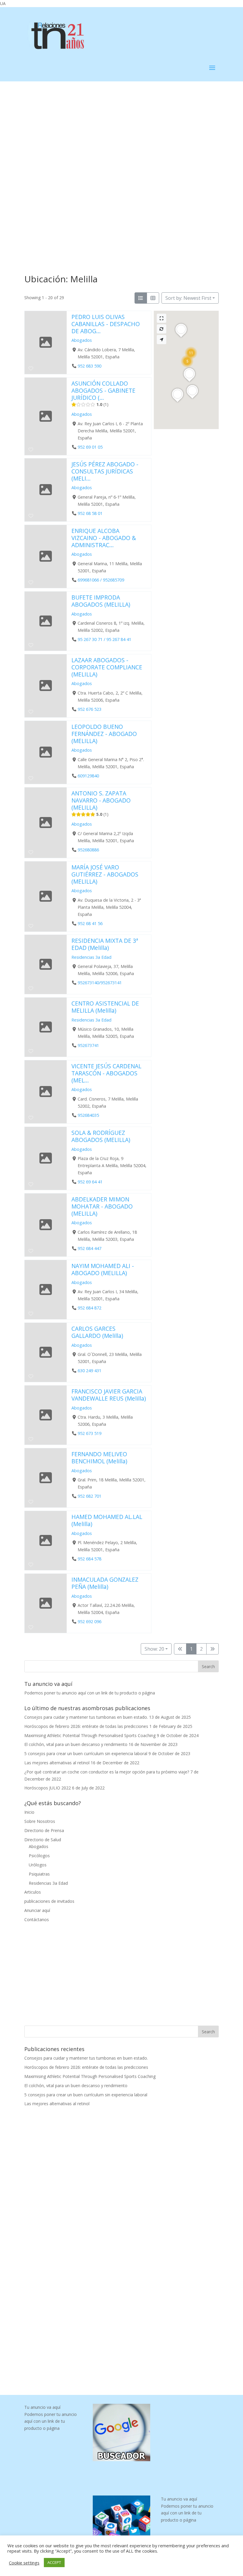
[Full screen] (162, 318)
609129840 (88, 776)
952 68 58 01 (90, 513)
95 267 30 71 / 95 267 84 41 (104, 639)
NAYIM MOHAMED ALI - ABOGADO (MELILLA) (103, 1269)
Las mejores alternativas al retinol (57, 1763)
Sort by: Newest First (188, 298)
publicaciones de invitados (49, 1901)
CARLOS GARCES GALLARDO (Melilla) (97, 1332)
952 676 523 (89, 709)
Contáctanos (37, 1919)
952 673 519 (89, 1433)
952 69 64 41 (90, 1182)
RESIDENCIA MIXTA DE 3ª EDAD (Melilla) (105, 944)
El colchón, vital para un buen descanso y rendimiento (76, 1744)
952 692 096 (89, 1622)
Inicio (29, 1812)
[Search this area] (162, 329)
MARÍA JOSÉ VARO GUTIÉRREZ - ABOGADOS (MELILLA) (105, 874)
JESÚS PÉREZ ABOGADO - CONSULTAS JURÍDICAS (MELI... (105, 471)
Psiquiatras (39, 1874)
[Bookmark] (31, 368)
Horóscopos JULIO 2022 (48, 1788)
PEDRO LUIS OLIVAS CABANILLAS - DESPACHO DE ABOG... (106, 324)
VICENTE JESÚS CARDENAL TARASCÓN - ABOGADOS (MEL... (106, 1073)
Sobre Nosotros (40, 1821)
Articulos (33, 1892)
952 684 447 (89, 1248)
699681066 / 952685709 (101, 580)
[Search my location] (162, 340)
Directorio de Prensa (44, 1830)
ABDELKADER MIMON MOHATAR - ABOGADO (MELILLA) (102, 1206)
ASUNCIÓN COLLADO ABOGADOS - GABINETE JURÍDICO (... (103, 390)
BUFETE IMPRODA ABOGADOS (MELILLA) (101, 601)
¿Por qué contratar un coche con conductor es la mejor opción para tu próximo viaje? (107, 1772)
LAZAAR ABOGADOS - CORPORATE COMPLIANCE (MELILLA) (107, 667)
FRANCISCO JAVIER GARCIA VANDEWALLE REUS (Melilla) (109, 1395)
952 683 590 (89, 366)
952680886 (88, 850)
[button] (191, 353)
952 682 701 (89, 1496)
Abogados (82, 340)
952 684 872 (89, 1308)
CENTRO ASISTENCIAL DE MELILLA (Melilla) (105, 1007)
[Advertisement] (121, 125)
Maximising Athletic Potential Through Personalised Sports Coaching (90, 1735)
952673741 (88, 1046)
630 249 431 (89, 1371)
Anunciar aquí (37, 1910)
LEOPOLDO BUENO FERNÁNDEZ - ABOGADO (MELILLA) (104, 734)
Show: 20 (154, 1649)
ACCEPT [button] (54, 2562)
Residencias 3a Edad (91, 957)
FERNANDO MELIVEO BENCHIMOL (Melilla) (99, 1458)
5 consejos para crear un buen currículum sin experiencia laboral (86, 1753)
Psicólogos (39, 1856)
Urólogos (38, 1865)
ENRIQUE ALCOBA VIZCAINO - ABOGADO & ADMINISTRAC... (104, 538)
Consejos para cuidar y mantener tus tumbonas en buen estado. (86, 1717)
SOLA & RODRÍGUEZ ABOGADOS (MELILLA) (101, 1136)
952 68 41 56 (90, 923)
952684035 (88, 1115)
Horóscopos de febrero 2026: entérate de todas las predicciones (86, 1726)
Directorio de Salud (43, 1840)
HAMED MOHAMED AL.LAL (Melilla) (107, 1520)
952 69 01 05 (90, 447)
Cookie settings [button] (24, 2563)
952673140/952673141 (100, 983)
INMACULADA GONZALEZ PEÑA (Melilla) (105, 1583)
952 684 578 (89, 1559)
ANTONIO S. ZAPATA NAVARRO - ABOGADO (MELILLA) (101, 800)
